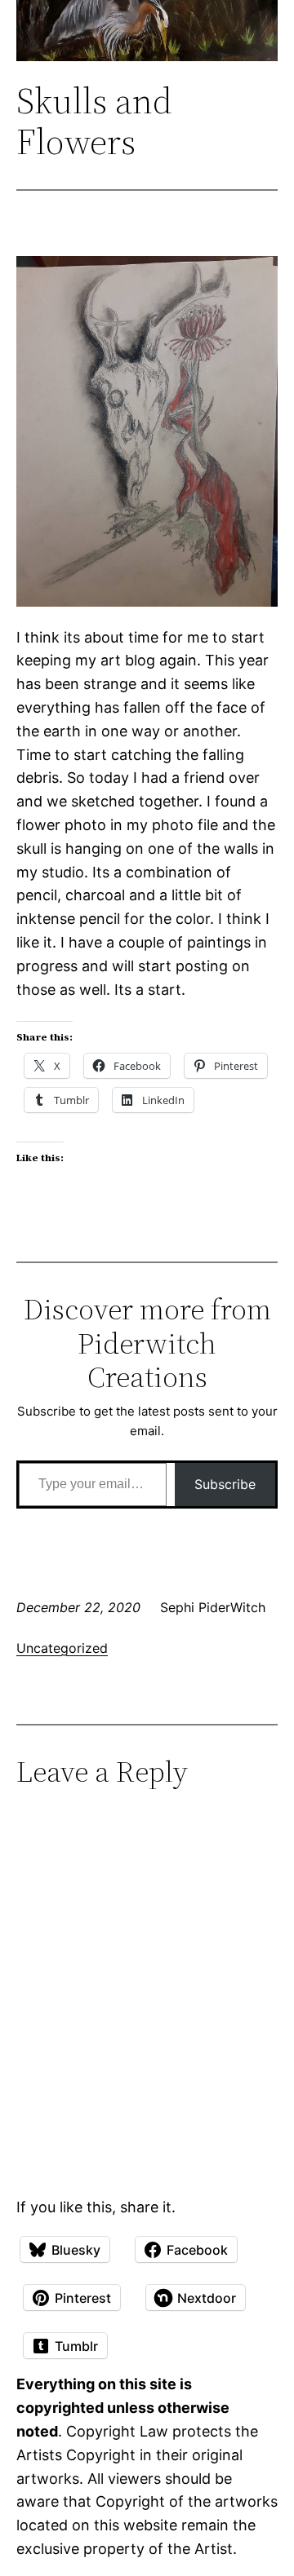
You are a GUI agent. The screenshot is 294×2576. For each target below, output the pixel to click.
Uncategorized (62, 1648)
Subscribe (225, 1484)
